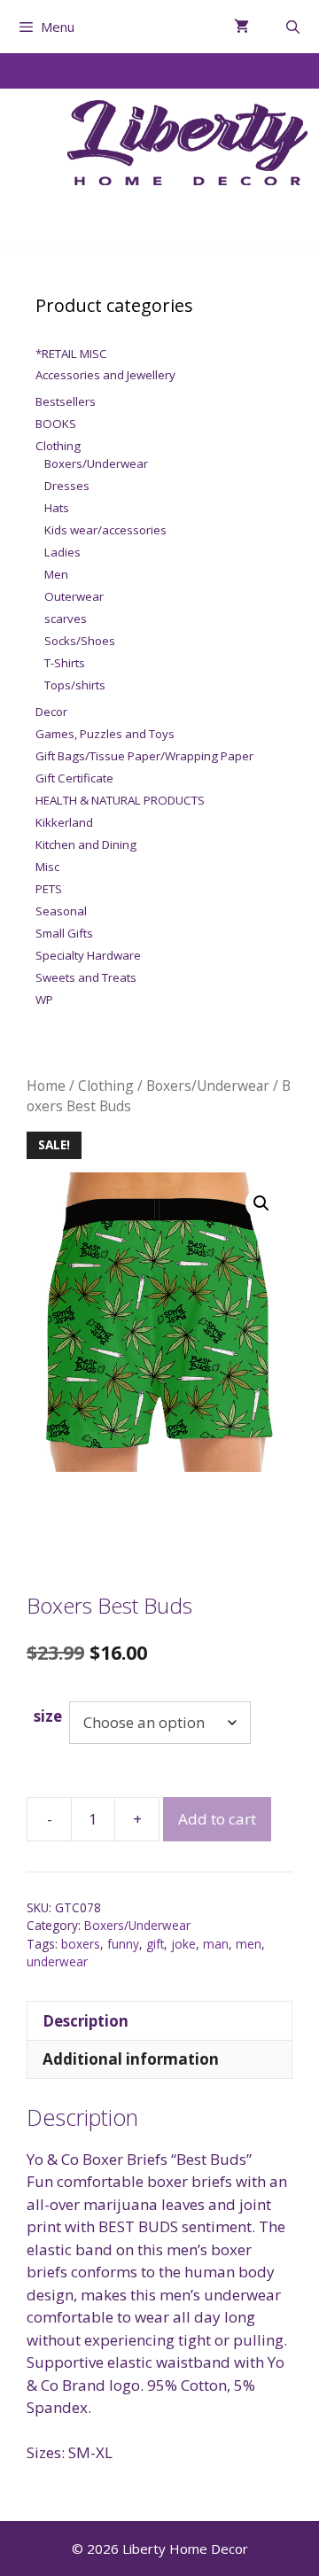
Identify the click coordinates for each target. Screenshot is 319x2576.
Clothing (106, 1086)
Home (46, 1086)
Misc (47, 867)
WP (44, 1000)
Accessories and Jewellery (105, 375)
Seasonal (61, 911)
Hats (57, 508)
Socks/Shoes (80, 641)
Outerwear (74, 596)
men (249, 1944)
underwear (57, 1961)
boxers (81, 1944)
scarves (66, 619)
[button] (261, 1203)
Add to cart (217, 1819)
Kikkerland (64, 822)
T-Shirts (65, 663)
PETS (49, 889)
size (48, 1716)
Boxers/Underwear (208, 1086)
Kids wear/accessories (105, 530)
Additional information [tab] (131, 2059)
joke (183, 1944)
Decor (51, 712)
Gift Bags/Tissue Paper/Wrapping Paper (144, 756)
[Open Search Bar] (293, 27)
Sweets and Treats (86, 977)
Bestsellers (66, 401)
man (216, 1944)
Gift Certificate (74, 778)
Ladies (62, 552)
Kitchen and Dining (86, 844)
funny (123, 1944)
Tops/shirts (75, 685)
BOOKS (56, 424)
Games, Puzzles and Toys (105, 734)
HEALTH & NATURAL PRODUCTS (120, 800)
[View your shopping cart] (241, 27)
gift (155, 1944)
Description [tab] (86, 2021)
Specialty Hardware (88, 955)
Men (56, 574)
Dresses (67, 486)
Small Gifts (64, 933)
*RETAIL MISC (71, 354)
